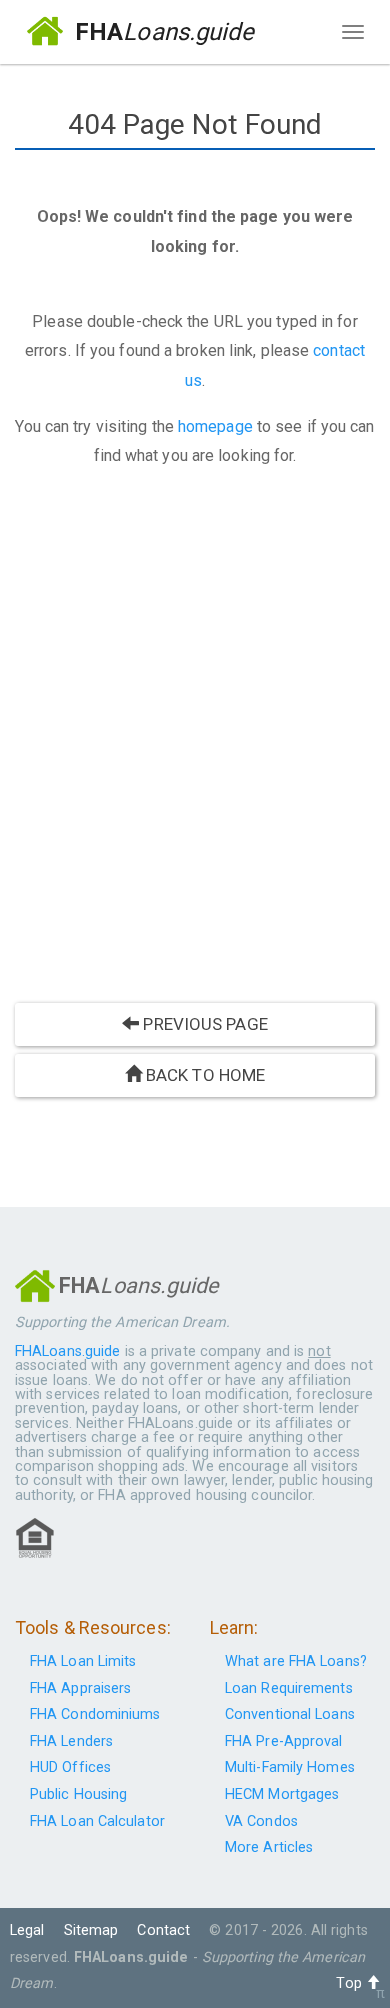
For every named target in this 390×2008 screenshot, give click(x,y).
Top (350, 1983)
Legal (27, 1930)
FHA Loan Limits (83, 1661)
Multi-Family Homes (290, 1767)
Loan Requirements (289, 1688)
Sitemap (91, 1930)
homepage (215, 426)
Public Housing (78, 1794)
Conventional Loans (290, 1714)
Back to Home (203, 1075)
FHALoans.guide (67, 1351)
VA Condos (261, 1821)
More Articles (269, 1847)
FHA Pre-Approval (284, 1741)
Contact (163, 1930)
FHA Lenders (71, 1741)
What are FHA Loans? (296, 1661)
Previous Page (203, 1024)
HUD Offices (70, 1767)
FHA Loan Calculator (97, 1821)
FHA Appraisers (80, 1688)
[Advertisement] (195, 741)
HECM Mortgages (282, 1794)
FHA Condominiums (95, 1714)
